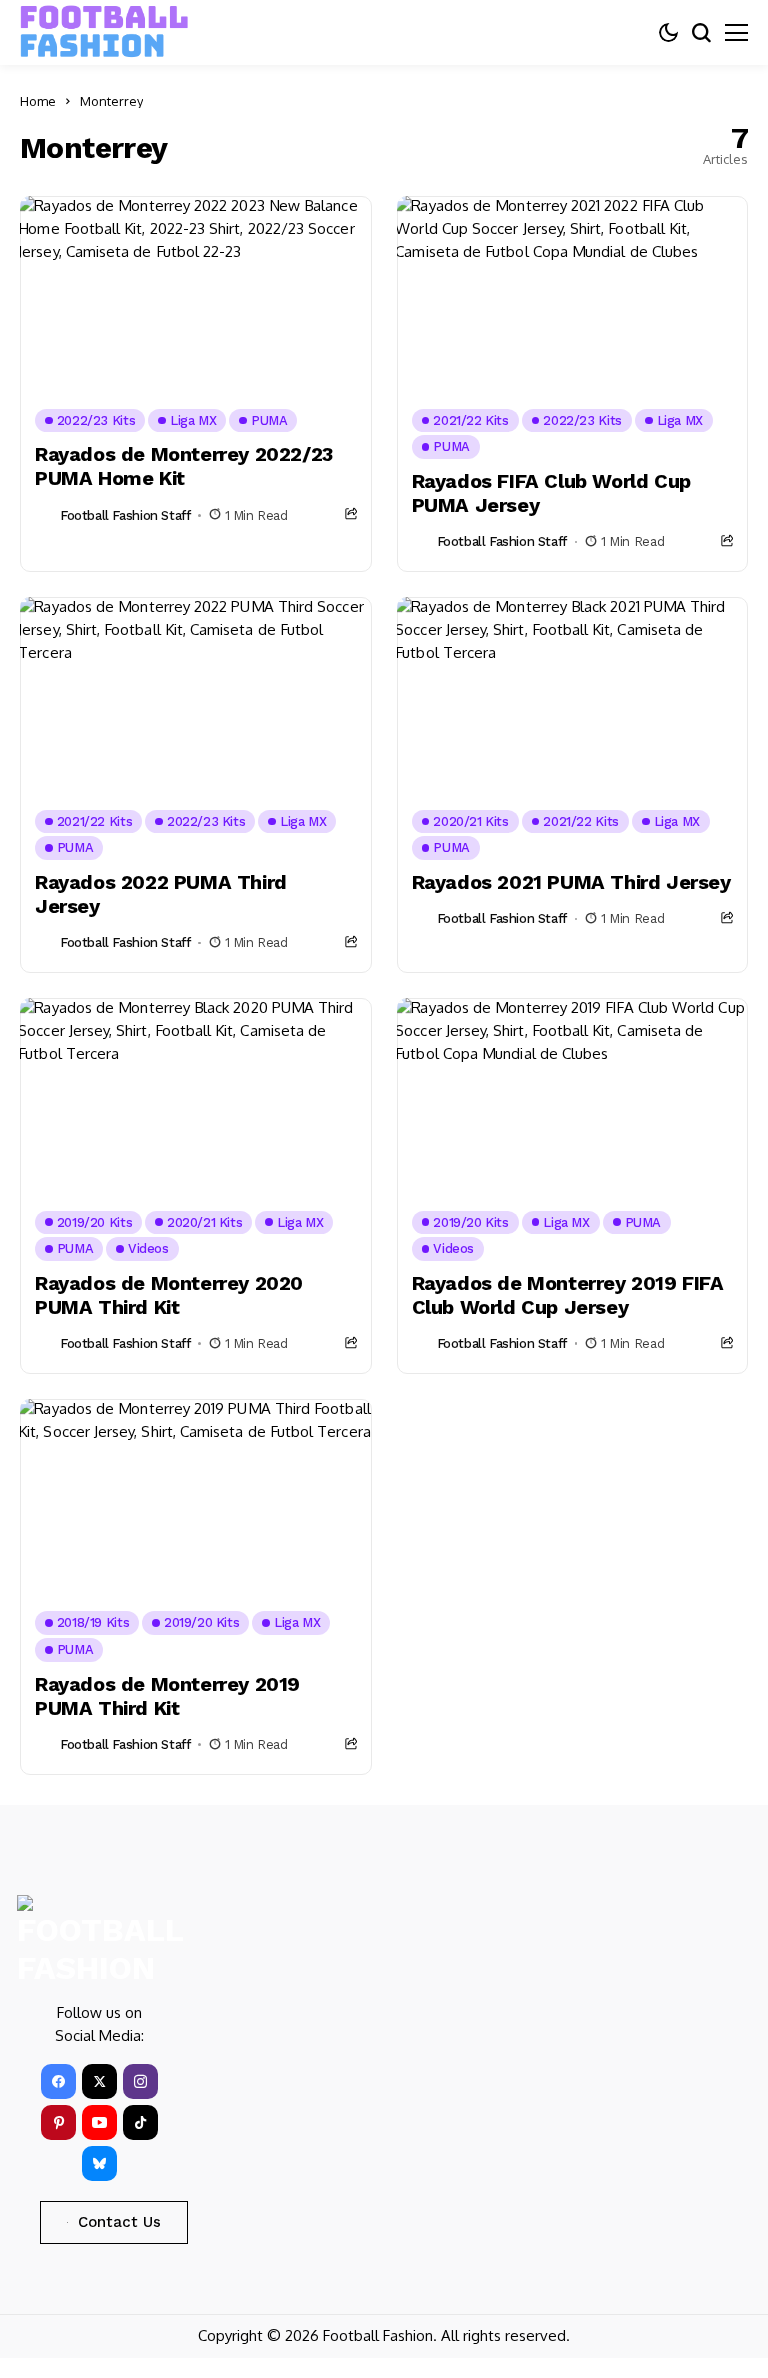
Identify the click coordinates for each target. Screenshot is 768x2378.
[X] (99, 2081)
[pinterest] (58, 2122)
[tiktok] (140, 2122)
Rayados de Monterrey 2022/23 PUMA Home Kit (184, 466)
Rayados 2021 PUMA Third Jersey (571, 882)
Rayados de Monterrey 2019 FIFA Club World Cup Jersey (568, 1295)
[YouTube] (99, 2122)
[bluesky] (99, 2163)
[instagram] (140, 2081)
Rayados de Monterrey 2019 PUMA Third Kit (167, 1696)
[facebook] (58, 2081)
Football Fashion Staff (125, 515)
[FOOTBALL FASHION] (105, 32)
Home (38, 101)
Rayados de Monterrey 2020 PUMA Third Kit (169, 1295)
